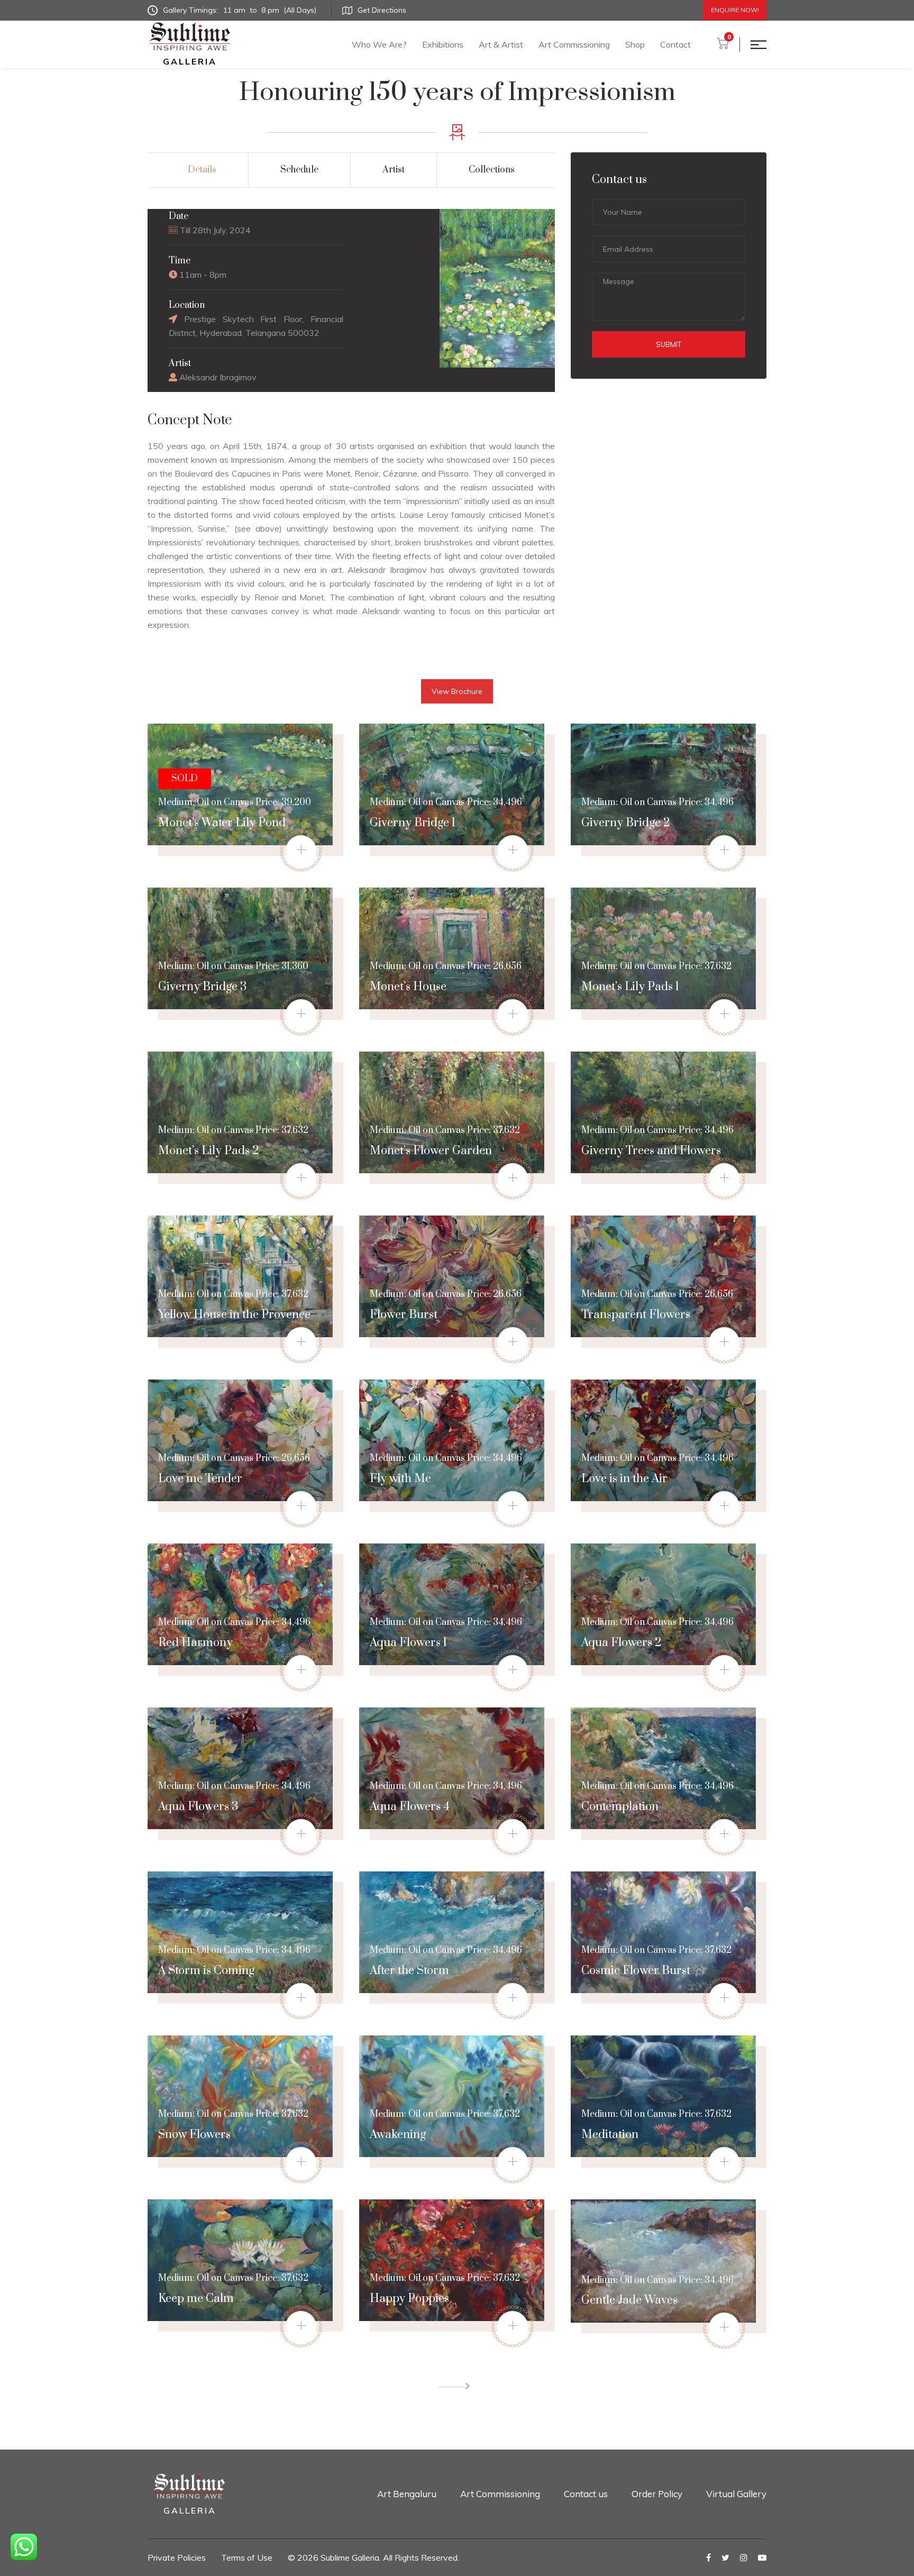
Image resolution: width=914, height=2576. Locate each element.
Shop (635, 44)
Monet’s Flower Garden (431, 1151)
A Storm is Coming (206, 1971)
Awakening (398, 2135)
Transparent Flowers (636, 1315)
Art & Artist (501, 44)
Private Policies (177, 2557)
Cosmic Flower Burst (636, 1971)
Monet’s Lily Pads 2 (209, 1151)
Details (202, 170)
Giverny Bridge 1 (413, 823)
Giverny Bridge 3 (202, 987)
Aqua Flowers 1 (408, 1643)
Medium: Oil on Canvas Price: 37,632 (656, 966)
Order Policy (657, 2494)
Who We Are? (379, 44)
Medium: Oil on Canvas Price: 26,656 (446, 966)
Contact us (586, 2494)
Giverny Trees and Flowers (651, 1151)
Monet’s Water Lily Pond (222, 823)
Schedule (299, 170)
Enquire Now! (735, 10)
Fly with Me (400, 1479)
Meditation (610, 2135)
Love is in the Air (624, 1479)
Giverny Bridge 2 (626, 823)
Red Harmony (195, 1643)
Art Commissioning (574, 44)
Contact (675, 44)
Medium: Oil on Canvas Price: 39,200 (235, 791)
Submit (669, 344)
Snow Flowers (194, 2135)
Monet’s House (408, 987)
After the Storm (409, 1971)
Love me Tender (200, 1479)
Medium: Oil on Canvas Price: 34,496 (446, 802)
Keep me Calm (196, 2299)
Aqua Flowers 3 (198, 1807)
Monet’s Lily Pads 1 (630, 987)
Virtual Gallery (736, 2494)
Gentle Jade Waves (629, 2300)
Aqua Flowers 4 (410, 1807)
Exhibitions (443, 44)
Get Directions (382, 10)
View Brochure (457, 691)
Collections (492, 170)
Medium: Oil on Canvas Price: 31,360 (233, 966)
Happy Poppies (409, 2299)
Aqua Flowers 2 (621, 1643)
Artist (394, 170)
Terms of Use (247, 2557)
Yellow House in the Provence (234, 1315)
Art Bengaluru (407, 2494)
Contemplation (620, 1807)
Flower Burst (404, 1315)
